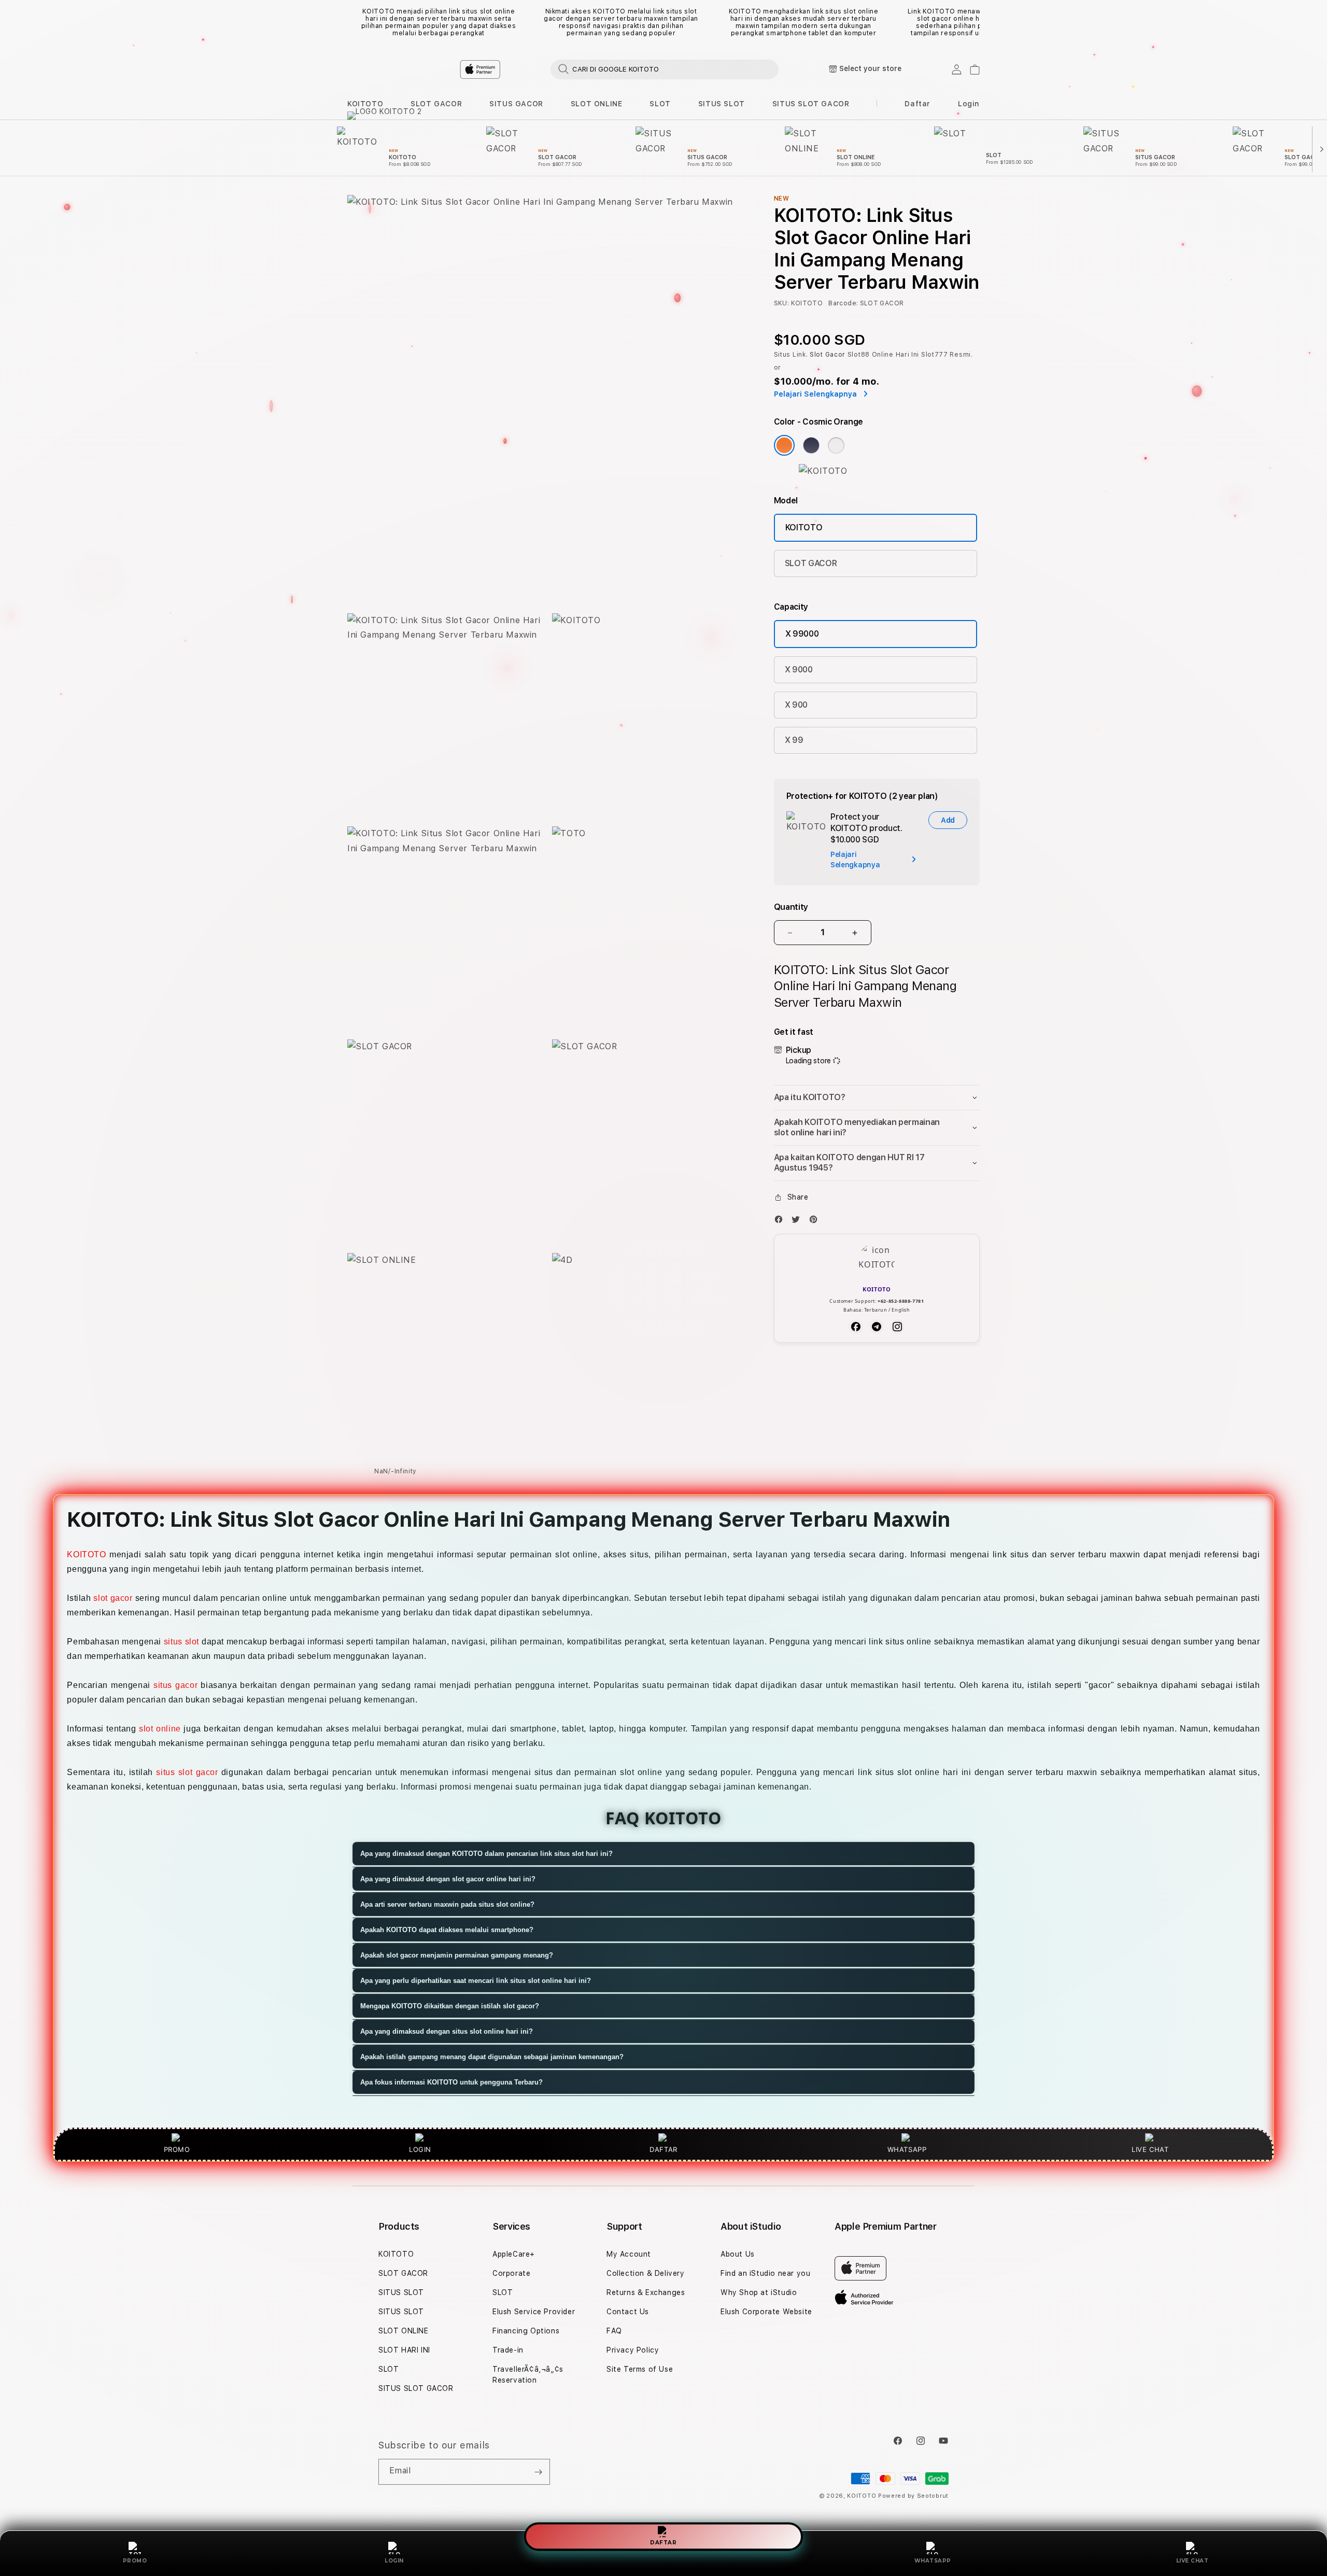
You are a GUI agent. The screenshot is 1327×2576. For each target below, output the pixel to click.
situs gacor (175, 1685)
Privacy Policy (633, 2350)
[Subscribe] (538, 2472)
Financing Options (526, 2331)
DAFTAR (663, 2544)
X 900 (796, 705)
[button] (365, 104)
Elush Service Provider (534, 2312)
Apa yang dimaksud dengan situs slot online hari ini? (447, 2031)
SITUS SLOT (722, 104)
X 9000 (799, 670)
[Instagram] (897, 1327)
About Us (738, 2254)
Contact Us (628, 2312)
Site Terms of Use (640, 2369)
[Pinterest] (816, 1222)
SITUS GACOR (516, 104)
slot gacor (113, 1598)
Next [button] (975, 22)
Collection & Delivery (646, 2273)
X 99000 (802, 634)
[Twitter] (798, 1222)
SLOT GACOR (436, 104)
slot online (160, 1729)
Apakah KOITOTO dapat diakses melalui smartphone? (447, 1930)
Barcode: (843, 303)
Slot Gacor (828, 355)
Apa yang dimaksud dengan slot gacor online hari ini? (448, 1879)
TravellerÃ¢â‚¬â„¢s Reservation (528, 2375)
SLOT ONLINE (597, 104)
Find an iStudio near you (765, 2273)
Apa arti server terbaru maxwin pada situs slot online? (447, 1904)
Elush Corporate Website (766, 2312)
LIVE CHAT (1192, 2561)
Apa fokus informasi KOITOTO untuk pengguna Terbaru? (451, 2082)
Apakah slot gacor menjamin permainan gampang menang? (457, 1955)
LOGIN (394, 2561)
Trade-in (508, 2350)
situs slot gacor (187, 1772)
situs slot (181, 1642)
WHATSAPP (933, 2561)
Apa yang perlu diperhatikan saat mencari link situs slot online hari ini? (476, 1981)
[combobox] (665, 69)
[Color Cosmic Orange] (784, 445)
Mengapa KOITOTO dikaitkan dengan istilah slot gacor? (450, 2006)
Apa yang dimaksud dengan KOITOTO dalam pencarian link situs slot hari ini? (486, 1854)
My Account (629, 2254)
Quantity (791, 907)
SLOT (660, 104)
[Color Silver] (836, 445)
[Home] (529, 69)
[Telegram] (877, 1327)
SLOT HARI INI (404, 2350)
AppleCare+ (514, 2254)
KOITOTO (365, 104)
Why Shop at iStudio (759, 2292)
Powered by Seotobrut (913, 2496)
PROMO (135, 2561)
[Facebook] (781, 1222)
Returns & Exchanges (646, 2292)
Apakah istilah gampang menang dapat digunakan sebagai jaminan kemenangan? (492, 2057)
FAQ (614, 2331)
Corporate (511, 2273)
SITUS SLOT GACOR (811, 104)
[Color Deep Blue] (811, 445)
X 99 (794, 740)
